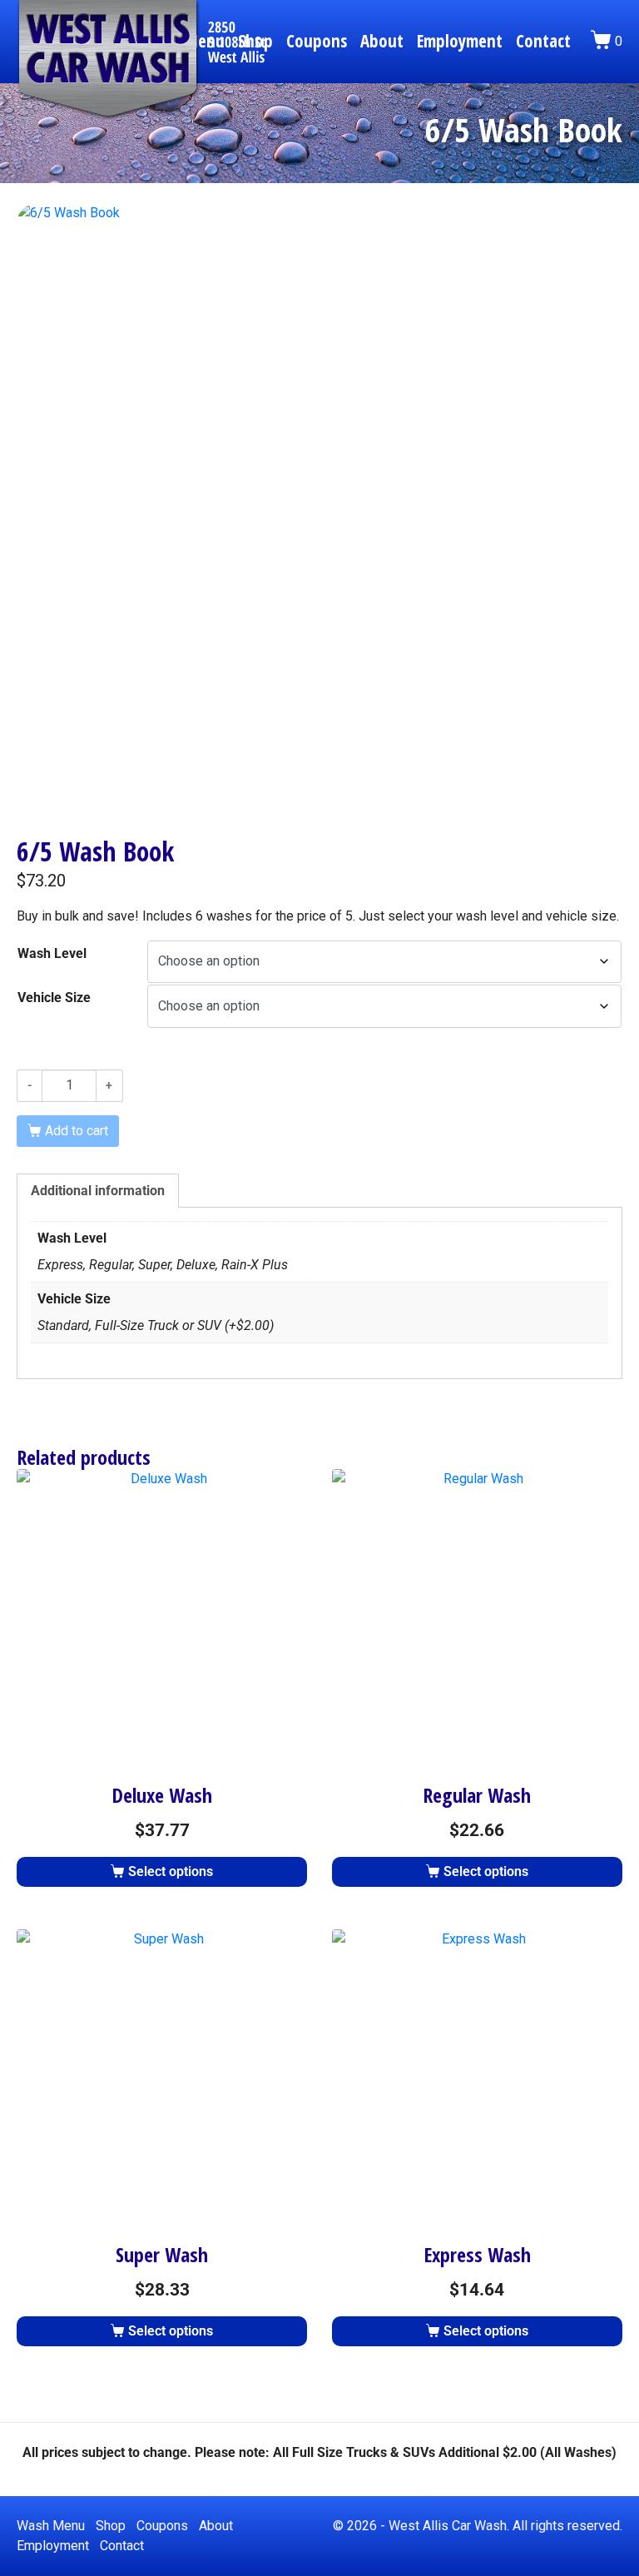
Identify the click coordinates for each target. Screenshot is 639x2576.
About (382, 41)
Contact (543, 41)
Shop (111, 2526)
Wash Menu (51, 2526)
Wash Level (52, 953)
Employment (460, 41)
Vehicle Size (54, 998)
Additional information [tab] (98, 1191)
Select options (171, 1871)
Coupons (317, 41)
